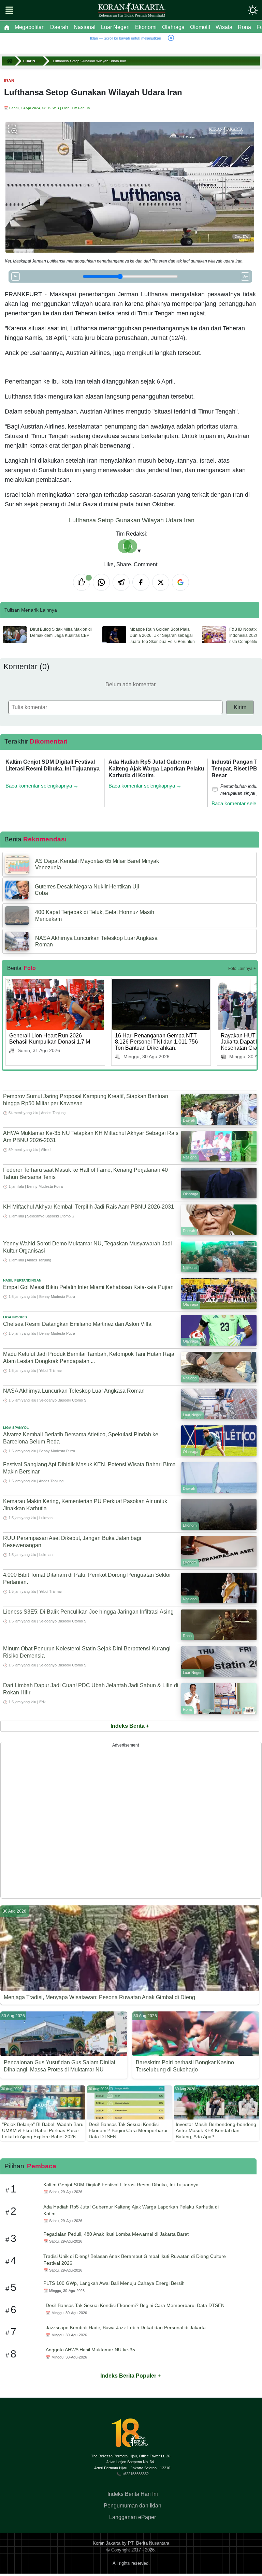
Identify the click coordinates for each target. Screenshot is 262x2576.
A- (16, 276)
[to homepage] (133, 2436)
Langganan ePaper (133, 2517)
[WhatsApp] (101, 582)
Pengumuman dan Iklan (133, 2506)
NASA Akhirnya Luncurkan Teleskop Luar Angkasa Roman (74, 1391)
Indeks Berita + (130, 1726)
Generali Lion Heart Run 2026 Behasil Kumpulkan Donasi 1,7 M (50, 1039)
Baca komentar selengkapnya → (42, 786)
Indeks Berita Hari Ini (133, 2494)
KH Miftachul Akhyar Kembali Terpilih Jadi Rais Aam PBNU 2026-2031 (89, 1207)
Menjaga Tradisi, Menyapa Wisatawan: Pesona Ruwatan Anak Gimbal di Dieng (99, 1997)
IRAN (9, 81)
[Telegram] (121, 582)
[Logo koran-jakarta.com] (132, 10)
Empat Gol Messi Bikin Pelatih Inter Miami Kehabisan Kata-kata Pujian (88, 1287)
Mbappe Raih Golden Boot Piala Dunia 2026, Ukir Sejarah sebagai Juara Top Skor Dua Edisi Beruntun (162, 635)
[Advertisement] (131, 1820)
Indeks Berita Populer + (130, 2376)
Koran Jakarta (107, 2543)
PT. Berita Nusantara (149, 2543)
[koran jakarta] (11, 61)
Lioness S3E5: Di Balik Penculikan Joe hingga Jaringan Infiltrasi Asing (88, 1612)
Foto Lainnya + (242, 969)
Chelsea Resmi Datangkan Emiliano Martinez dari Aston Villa (77, 1324)
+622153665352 (135, 2474)
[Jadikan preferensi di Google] (180, 582)
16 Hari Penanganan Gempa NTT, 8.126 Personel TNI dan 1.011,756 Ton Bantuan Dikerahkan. (156, 1042)
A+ (246, 276)
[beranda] (7, 27)
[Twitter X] (161, 582)
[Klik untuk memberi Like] (82, 582)
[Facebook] (141, 582)
